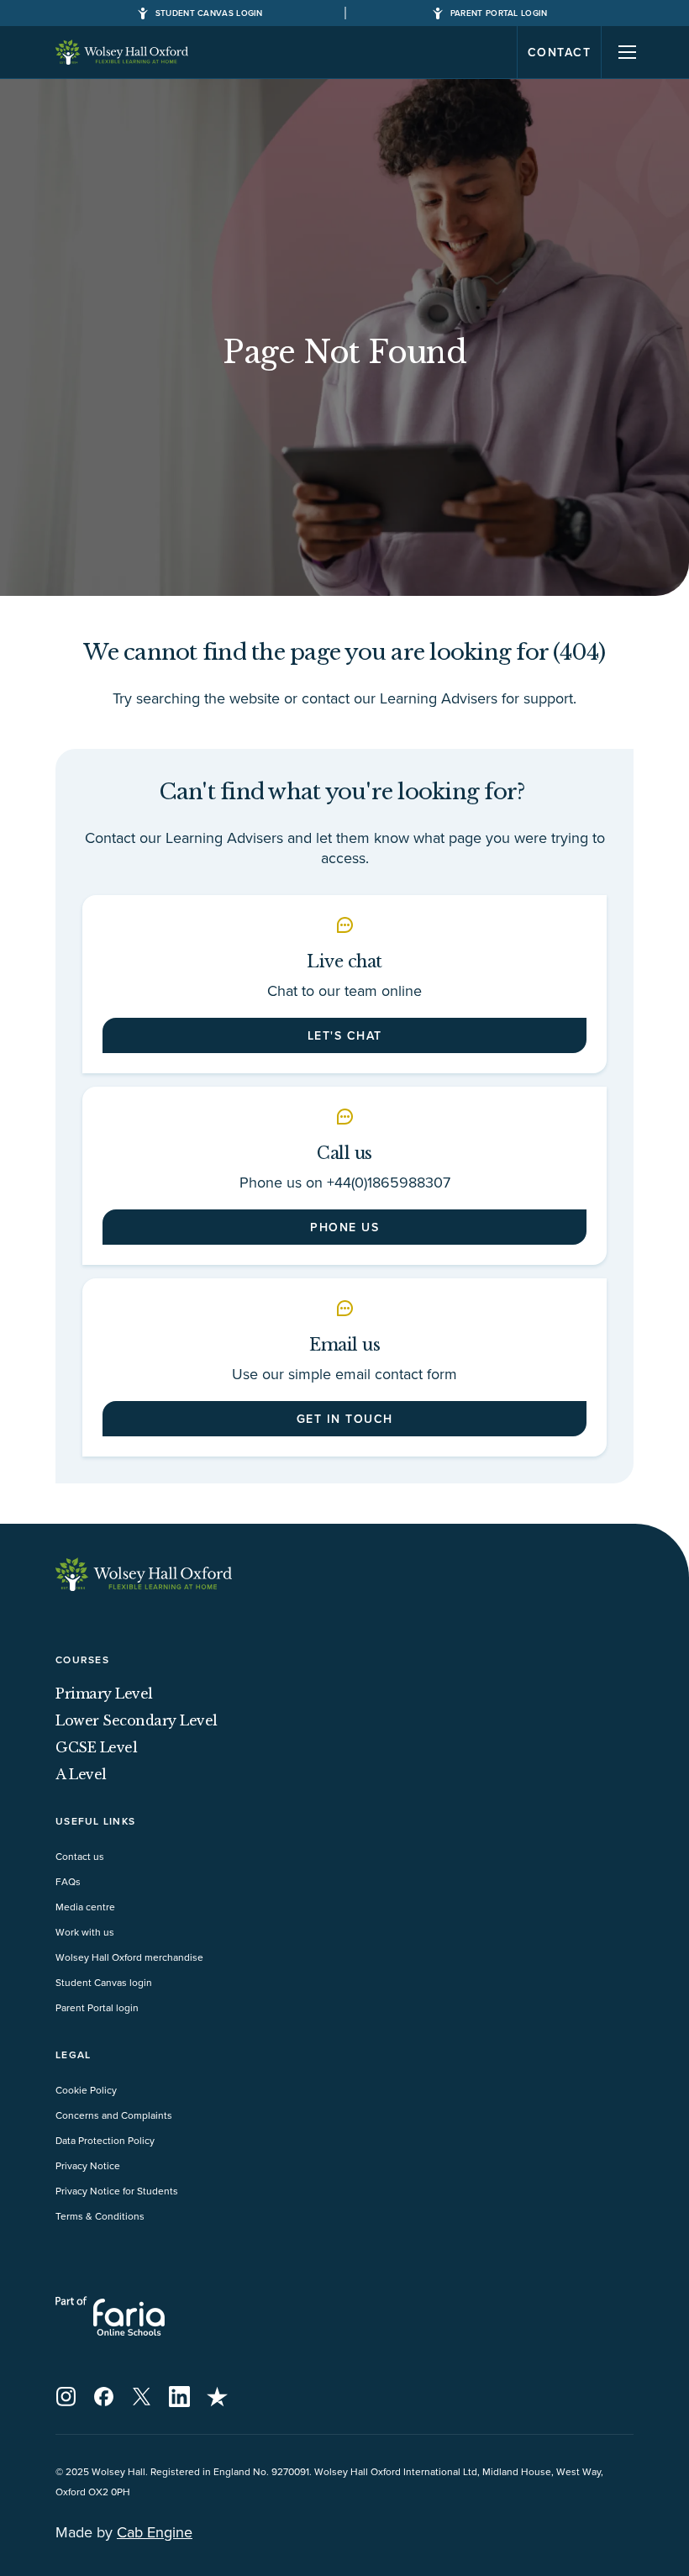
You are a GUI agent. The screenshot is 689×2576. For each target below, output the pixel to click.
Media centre (85, 1907)
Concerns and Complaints (114, 2115)
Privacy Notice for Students (117, 2191)
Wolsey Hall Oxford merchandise (129, 1957)
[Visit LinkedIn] (179, 2397)
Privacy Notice (88, 2165)
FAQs (68, 1881)
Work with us (85, 1932)
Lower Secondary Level (137, 1720)
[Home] (123, 52)
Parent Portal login (97, 2007)
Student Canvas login (104, 1982)
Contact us (80, 1856)
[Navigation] (628, 52)
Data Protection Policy (105, 2140)
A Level (81, 1774)
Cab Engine (155, 2532)
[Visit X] (142, 2397)
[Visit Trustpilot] (217, 2397)
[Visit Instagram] (66, 2397)
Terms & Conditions (100, 2216)
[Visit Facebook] (104, 2397)
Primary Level (104, 1694)
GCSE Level (96, 1747)
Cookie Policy (86, 2090)
